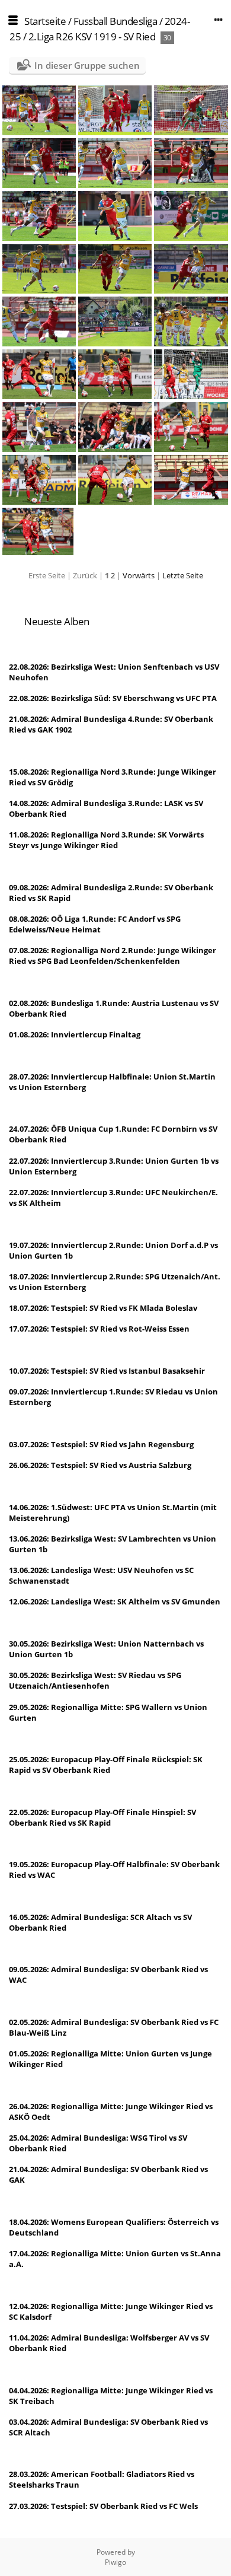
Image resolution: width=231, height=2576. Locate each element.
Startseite (45, 21)
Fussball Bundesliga (115, 21)
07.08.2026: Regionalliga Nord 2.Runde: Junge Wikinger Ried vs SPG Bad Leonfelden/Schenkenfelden (113, 956)
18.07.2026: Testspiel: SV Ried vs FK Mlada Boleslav (103, 1308)
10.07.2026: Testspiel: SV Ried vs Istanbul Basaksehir (107, 1371)
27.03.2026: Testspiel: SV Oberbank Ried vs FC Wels (103, 2506)
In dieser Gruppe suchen (87, 65)
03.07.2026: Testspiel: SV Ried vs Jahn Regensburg (101, 1444)
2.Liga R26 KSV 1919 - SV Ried (92, 36)
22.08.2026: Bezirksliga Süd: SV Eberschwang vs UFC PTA (113, 698)
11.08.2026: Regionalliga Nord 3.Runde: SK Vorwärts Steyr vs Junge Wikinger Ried (106, 840)
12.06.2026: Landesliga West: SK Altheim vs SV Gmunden (115, 1601)
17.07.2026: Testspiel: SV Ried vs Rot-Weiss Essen (99, 1329)
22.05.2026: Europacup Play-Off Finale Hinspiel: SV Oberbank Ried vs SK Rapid (102, 1817)
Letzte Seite (183, 575)
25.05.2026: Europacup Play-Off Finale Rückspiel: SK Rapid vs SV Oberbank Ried (106, 1765)
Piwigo (115, 2562)
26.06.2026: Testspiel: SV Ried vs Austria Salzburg (100, 1465)
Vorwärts (139, 575)
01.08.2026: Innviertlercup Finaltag (75, 1034)
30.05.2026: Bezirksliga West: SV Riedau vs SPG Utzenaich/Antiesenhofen (95, 1680)
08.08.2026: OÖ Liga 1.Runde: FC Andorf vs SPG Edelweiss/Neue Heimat (95, 924)
